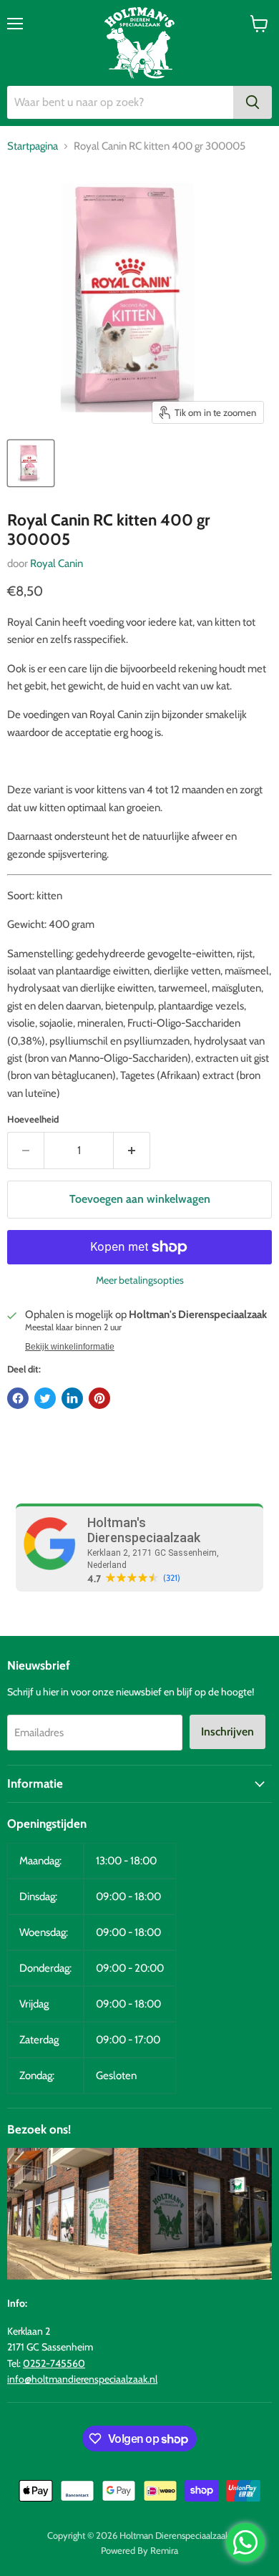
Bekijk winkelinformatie (70, 1347)
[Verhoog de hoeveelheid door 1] (132, 1151)
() (172, 1578)
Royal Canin (57, 563)
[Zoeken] (253, 102)
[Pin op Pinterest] (99, 1398)
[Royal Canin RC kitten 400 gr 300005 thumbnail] (31, 463)
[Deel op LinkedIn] (72, 1398)
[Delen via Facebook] (18, 1398)
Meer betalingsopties (140, 1280)
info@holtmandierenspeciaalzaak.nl (82, 2379)
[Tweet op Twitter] (45, 1398)
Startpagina (33, 146)
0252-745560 (54, 2363)
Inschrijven (227, 1732)
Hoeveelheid (33, 1119)
